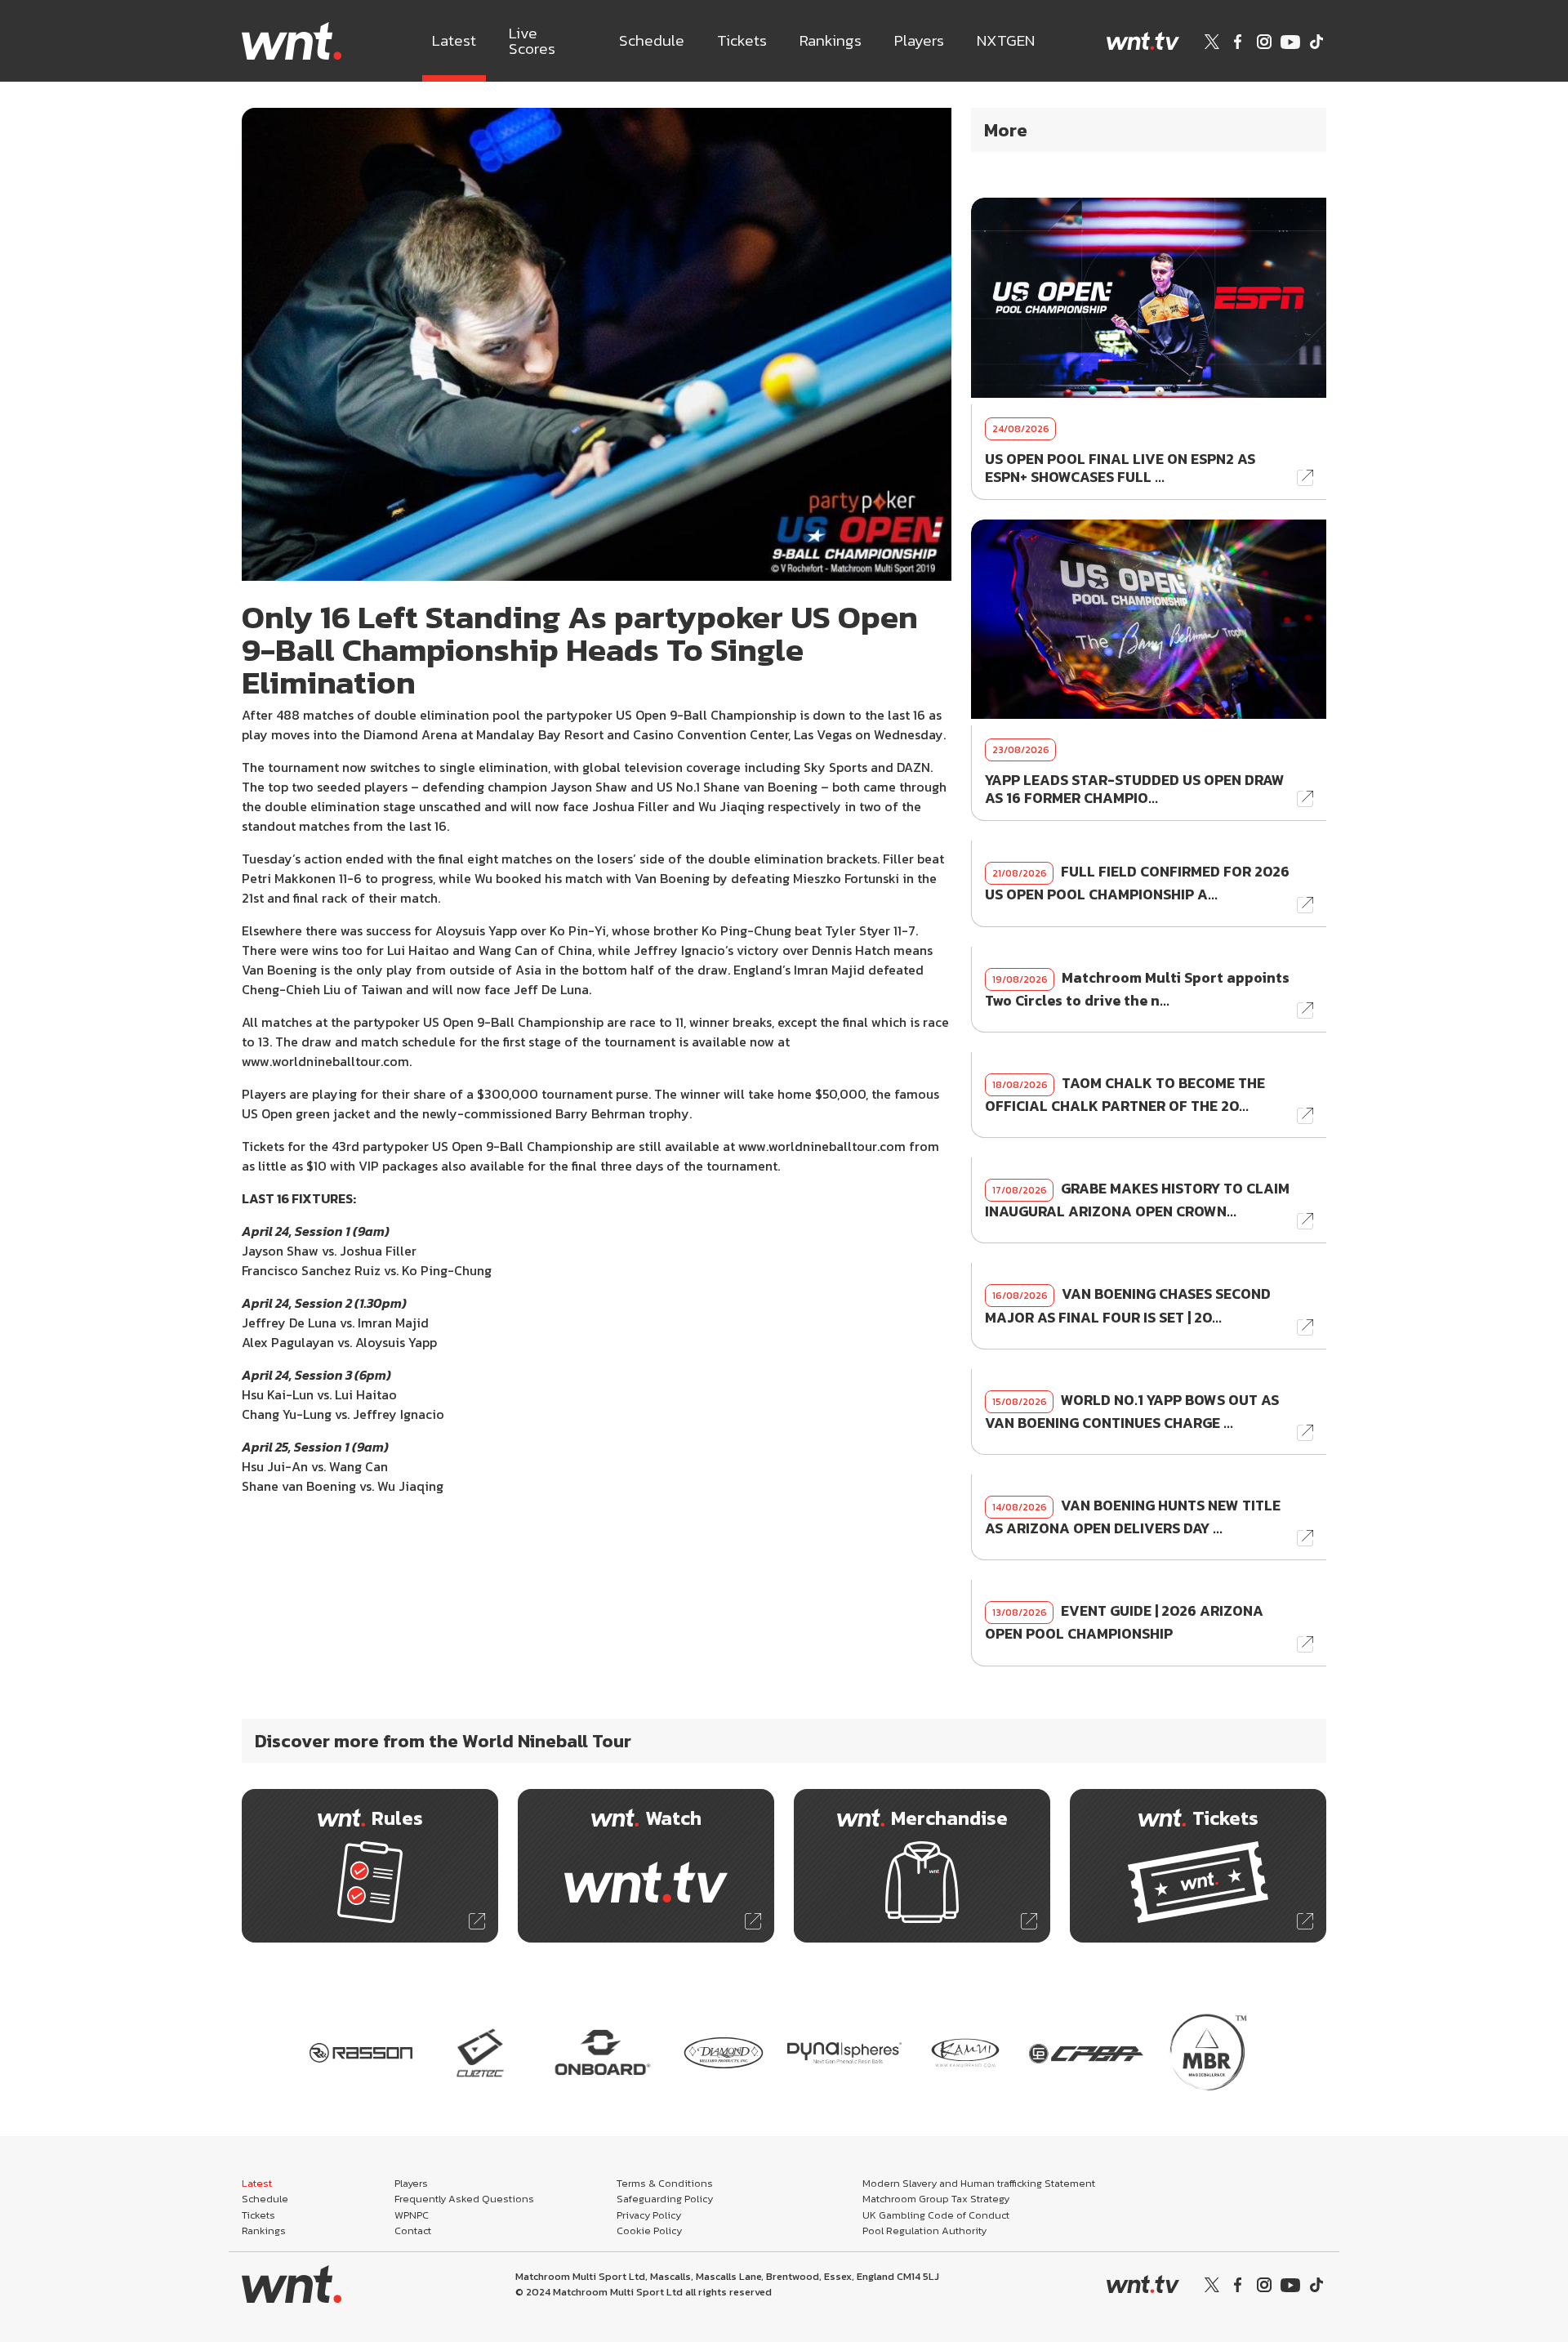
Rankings (831, 40)
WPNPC (412, 2215)
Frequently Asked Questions (464, 2199)
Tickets (742, 40)
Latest (454, 40)
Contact (413, 2230)
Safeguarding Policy (665, 2199)
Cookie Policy (649, 2230)
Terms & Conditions (665, 2183)
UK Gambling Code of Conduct (936, 2215)
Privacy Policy (649, 2215)
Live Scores (532, 41)
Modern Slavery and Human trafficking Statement (979, 2183)
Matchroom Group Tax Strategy (936, 2199)
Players (919, 40)
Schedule (652, 40)
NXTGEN (1006, 40)
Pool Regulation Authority (924, 2230)
